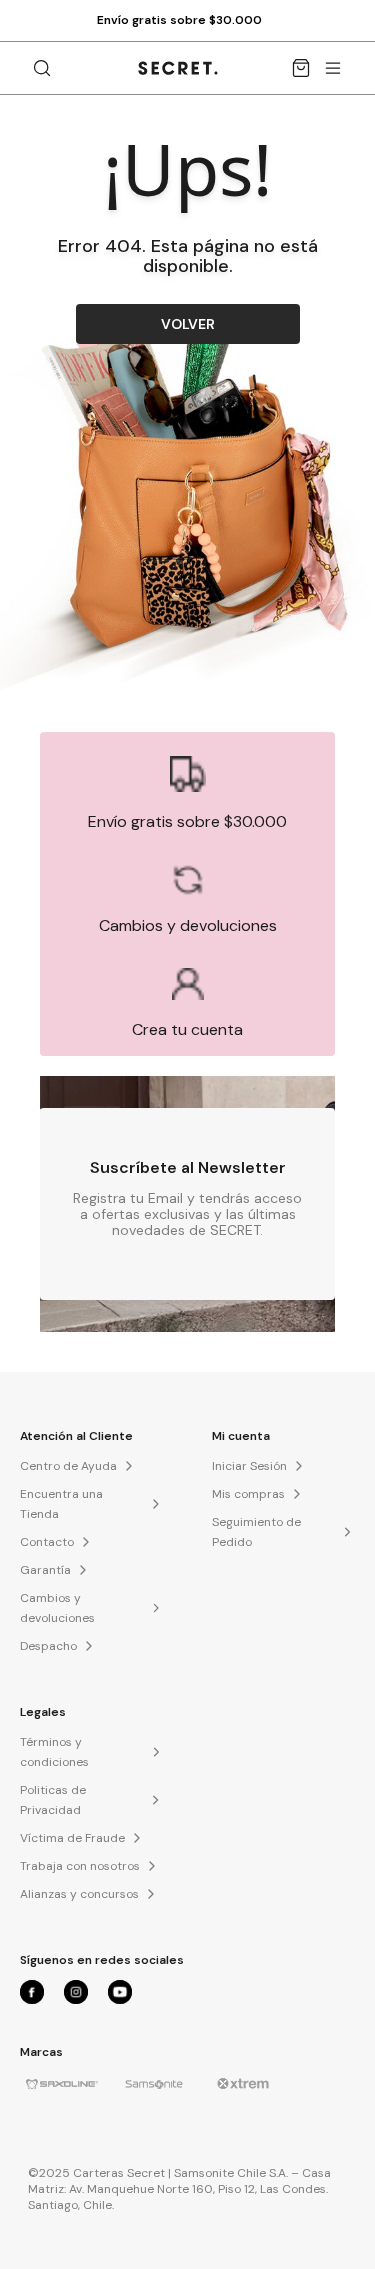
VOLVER (188, 324)
